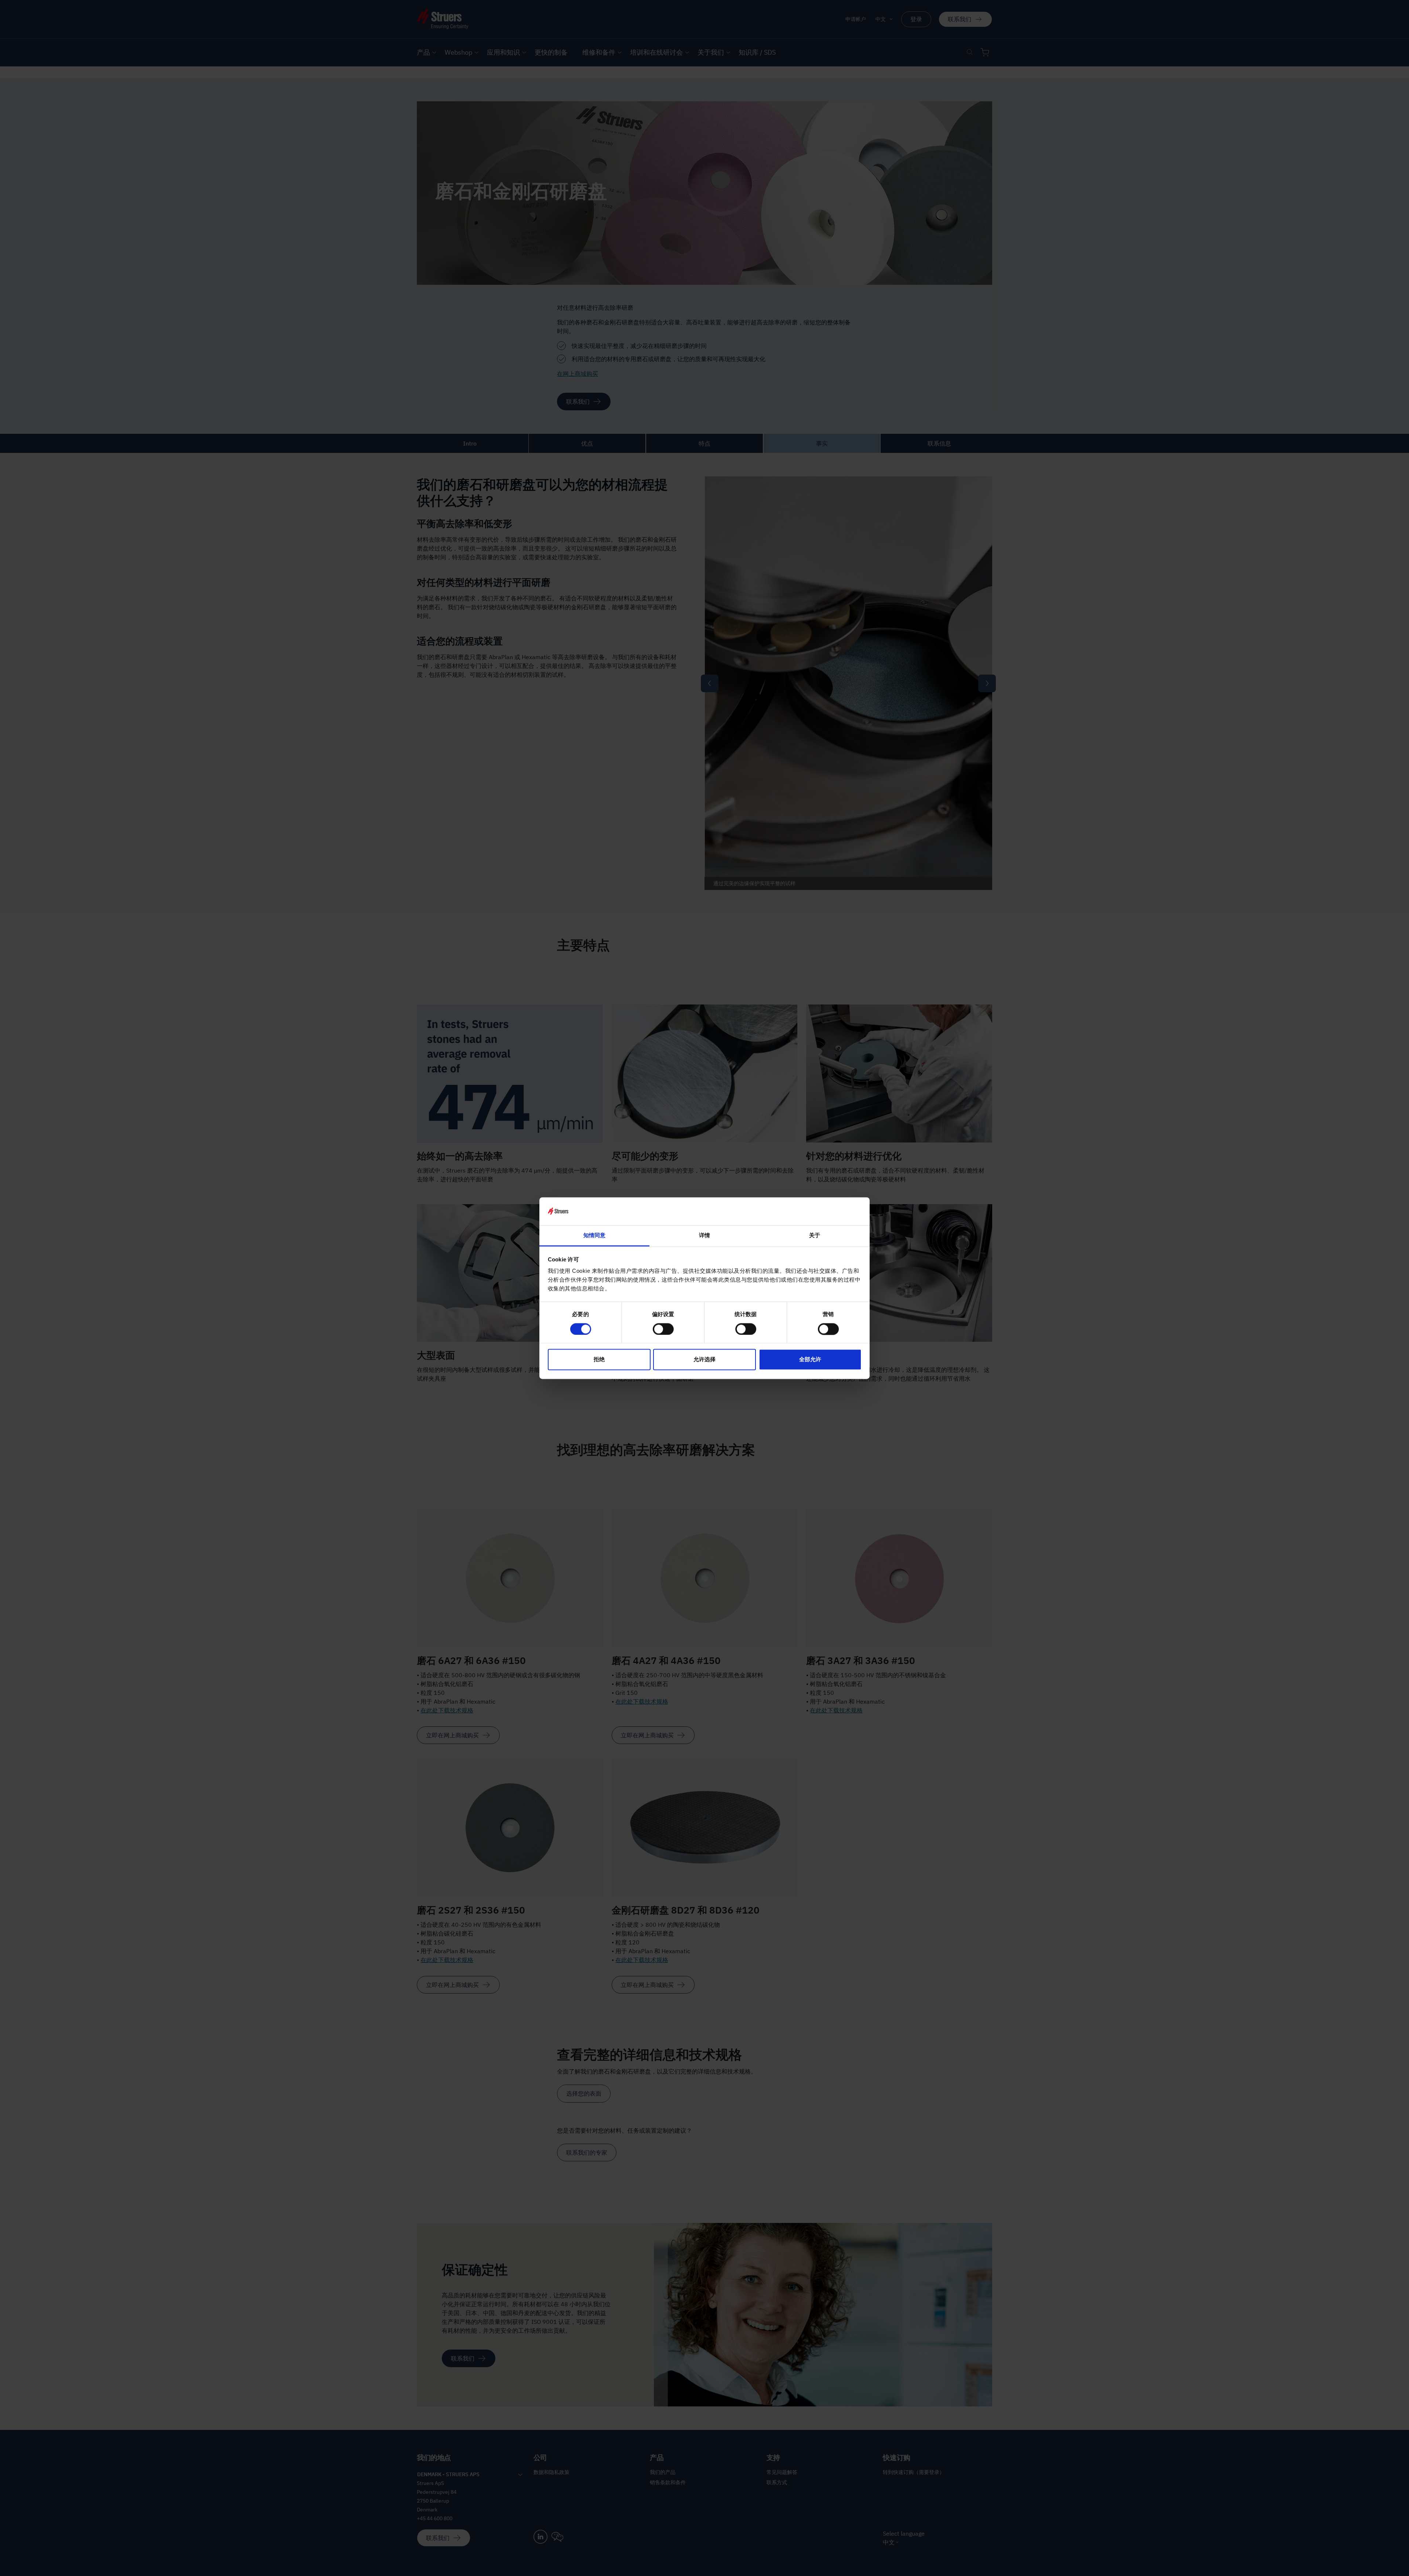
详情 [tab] (704, 1236)
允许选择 (704, 1360)
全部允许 (810, 1360)
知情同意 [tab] (594, 1236)
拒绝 (599, 1360)
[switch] (663, 1329)
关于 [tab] (815, 1236)
